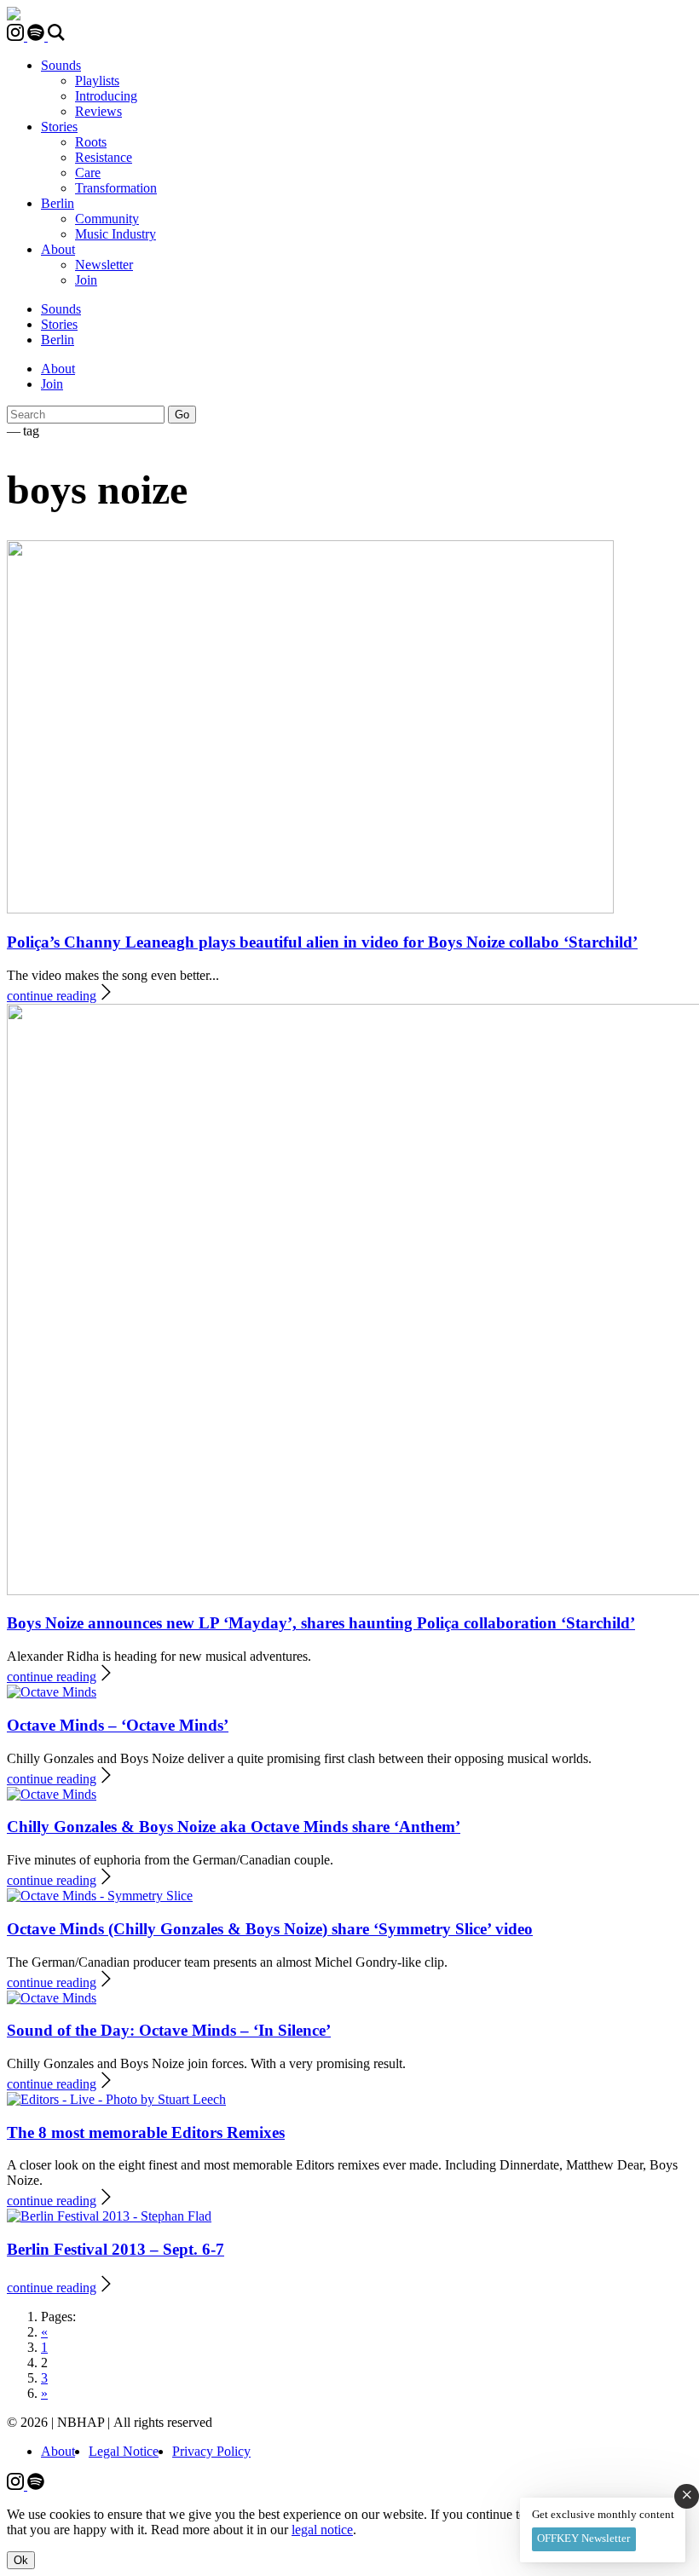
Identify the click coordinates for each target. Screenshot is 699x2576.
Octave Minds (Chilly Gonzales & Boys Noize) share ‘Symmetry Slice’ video (270, 1929)
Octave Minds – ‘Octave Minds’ (118, 1725)
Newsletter (104, 265)
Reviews (98, 111)
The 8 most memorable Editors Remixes (146, 2132)
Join (86, 280)
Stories (59, 127)
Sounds (61, 65)
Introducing (106, 96)
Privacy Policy (211, 2451)
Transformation (116, 188)
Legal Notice (124, 2451)
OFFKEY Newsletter (583, 2538)
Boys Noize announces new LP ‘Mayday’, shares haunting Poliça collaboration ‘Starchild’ (321, 1623)
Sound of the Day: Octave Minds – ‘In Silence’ (169, 2030)
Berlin (58, 203)
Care (88, 173)
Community (107, 219)
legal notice (322, 2530)
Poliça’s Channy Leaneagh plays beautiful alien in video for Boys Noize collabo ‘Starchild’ (322, 942)
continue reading (52, 996)
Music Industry (116, 234)
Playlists (97, 81)
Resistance (104, 157)
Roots (91, 142)
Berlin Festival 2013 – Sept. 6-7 (116, 2249)
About (58, 249)
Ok (21, 2560)
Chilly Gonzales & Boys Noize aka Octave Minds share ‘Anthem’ (234, 1827)
